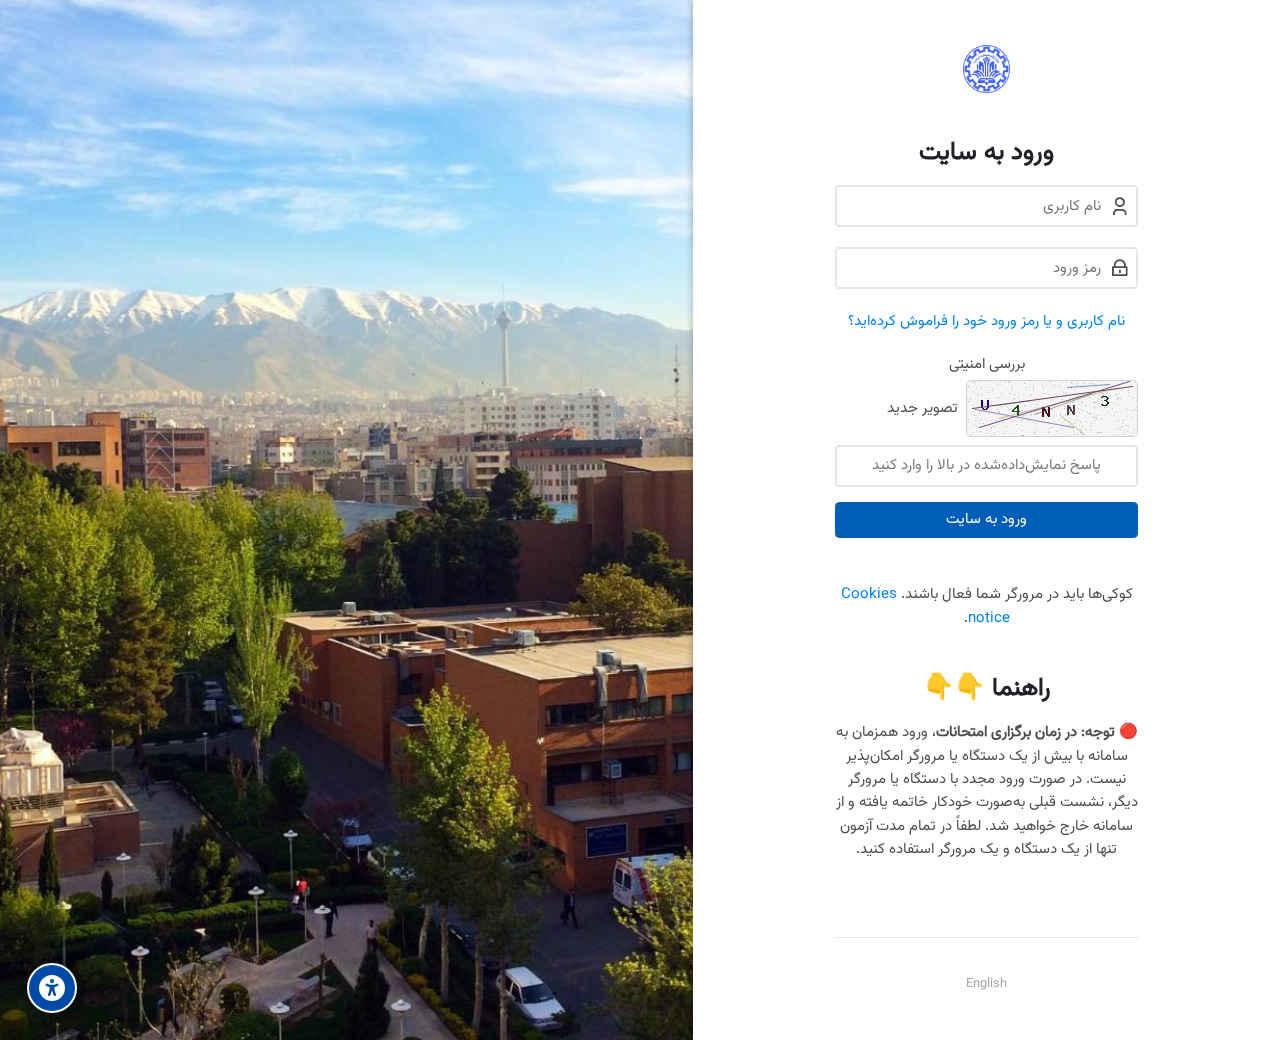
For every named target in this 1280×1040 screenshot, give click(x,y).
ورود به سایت (986, 519)
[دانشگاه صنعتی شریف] (986, 69)
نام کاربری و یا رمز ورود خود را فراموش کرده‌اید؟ (986, 321)
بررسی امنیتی (987, 364)
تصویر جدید (922, 409)
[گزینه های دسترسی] (52, 988)
